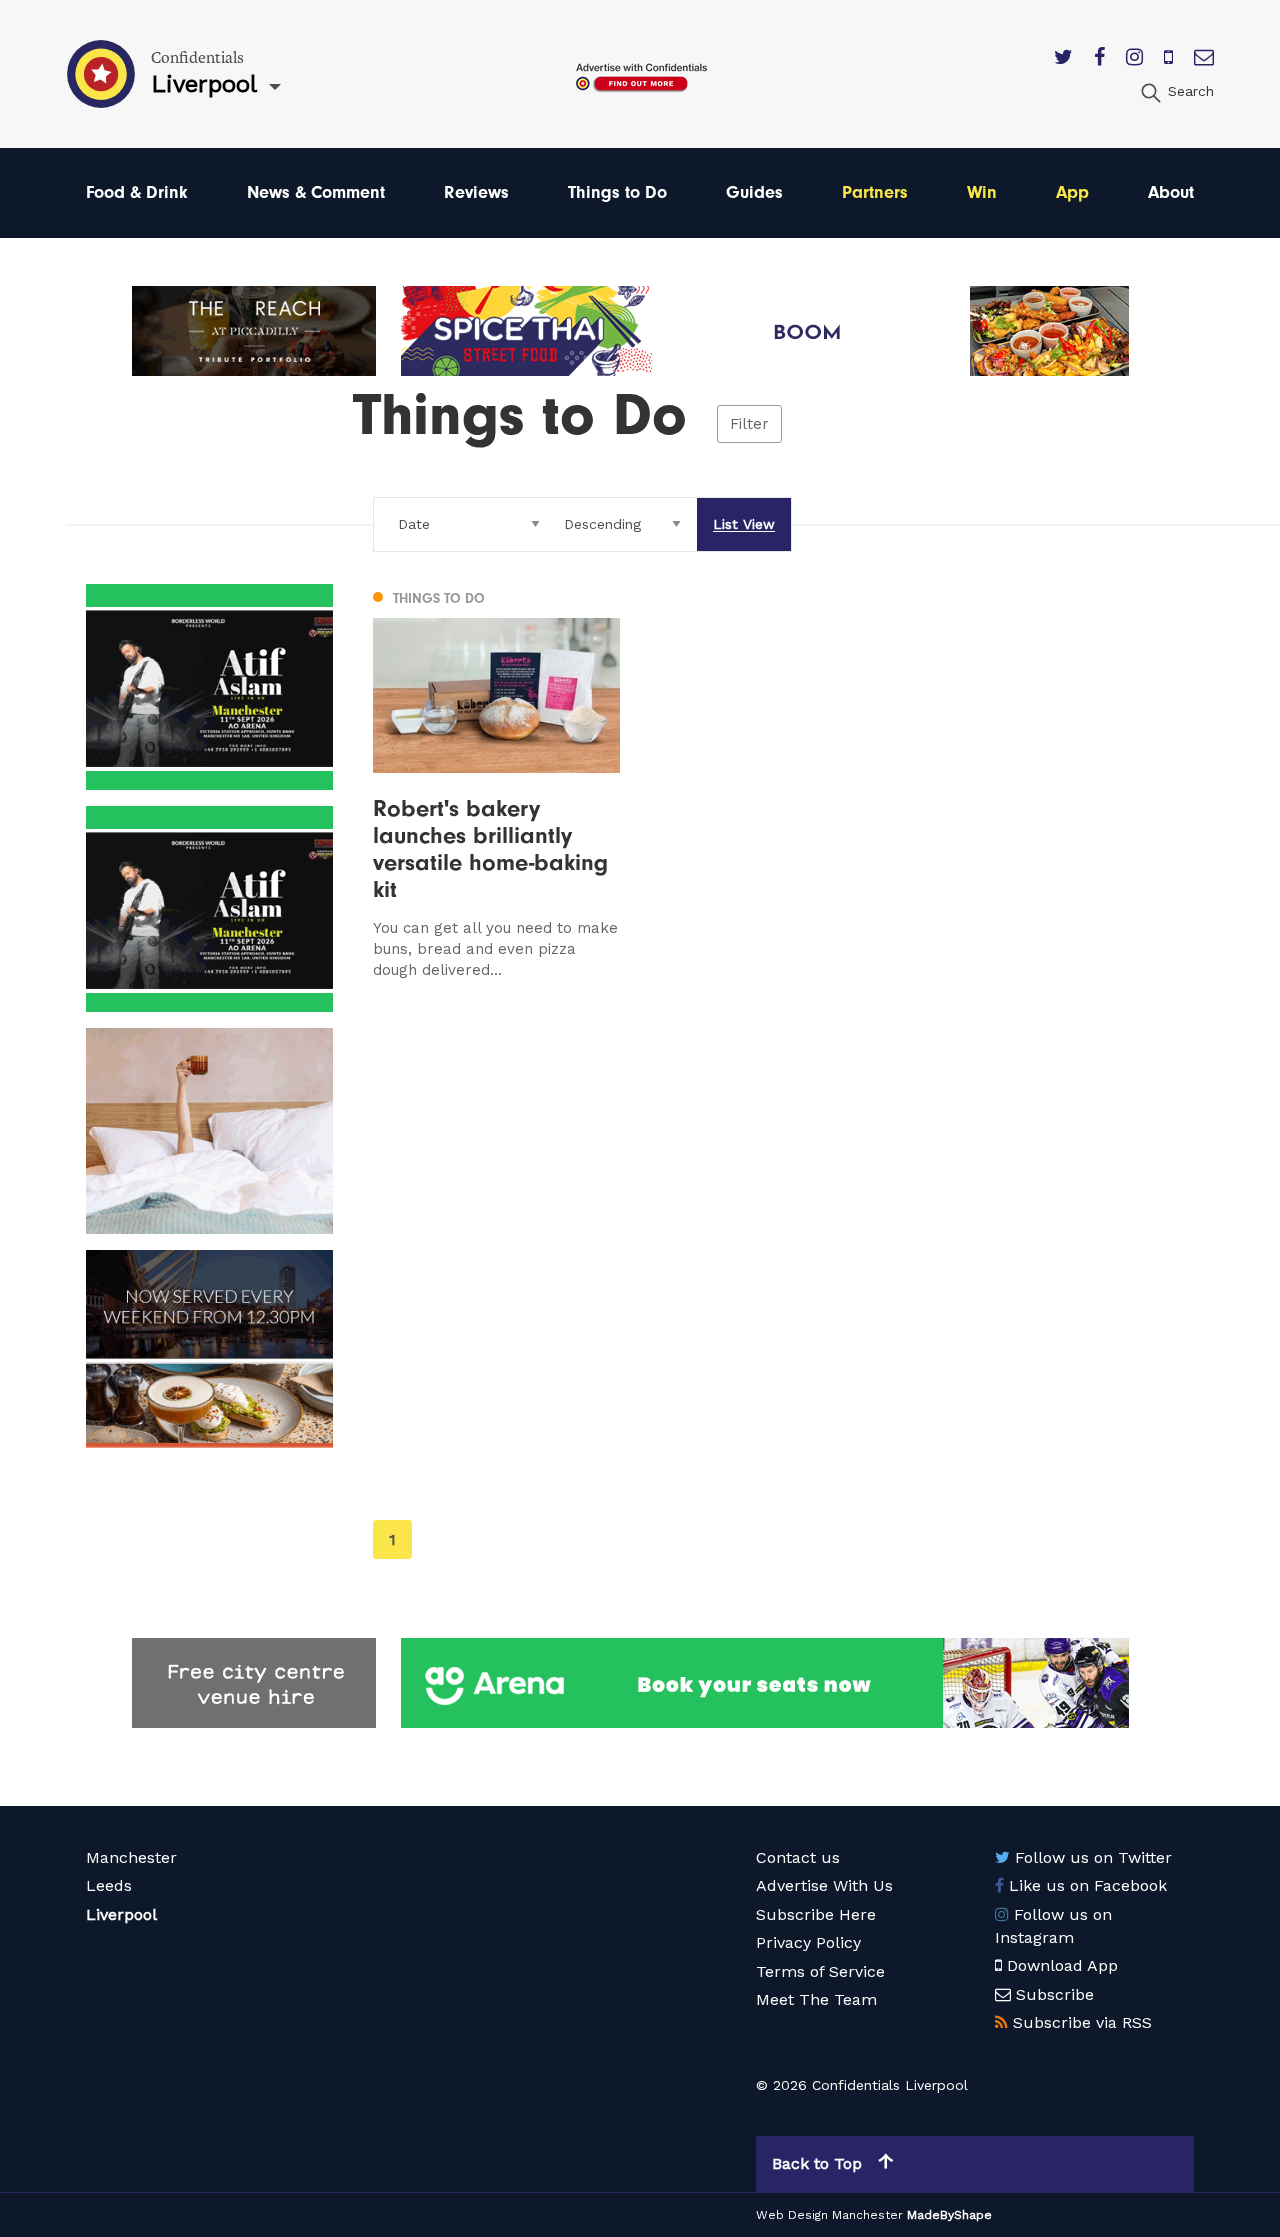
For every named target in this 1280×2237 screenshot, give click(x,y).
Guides (754, 192)
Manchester (131, 1857)
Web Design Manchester (829, 2215)
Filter (749, 424)
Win (982, 192)
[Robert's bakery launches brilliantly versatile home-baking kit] (496, 782)
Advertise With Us (824, 1885)
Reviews (476, 192)
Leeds (109, 1885)
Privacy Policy (808, 1942)
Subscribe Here (816, 1914)
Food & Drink (137, 192)
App (1072, 192)
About (1171, 192)
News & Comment (316, 192)
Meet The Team (816, 1999)
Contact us (798, 1857)
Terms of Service (820, 1971)
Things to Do (617, 192)
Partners (875, 192)
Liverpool (121, 1914)
